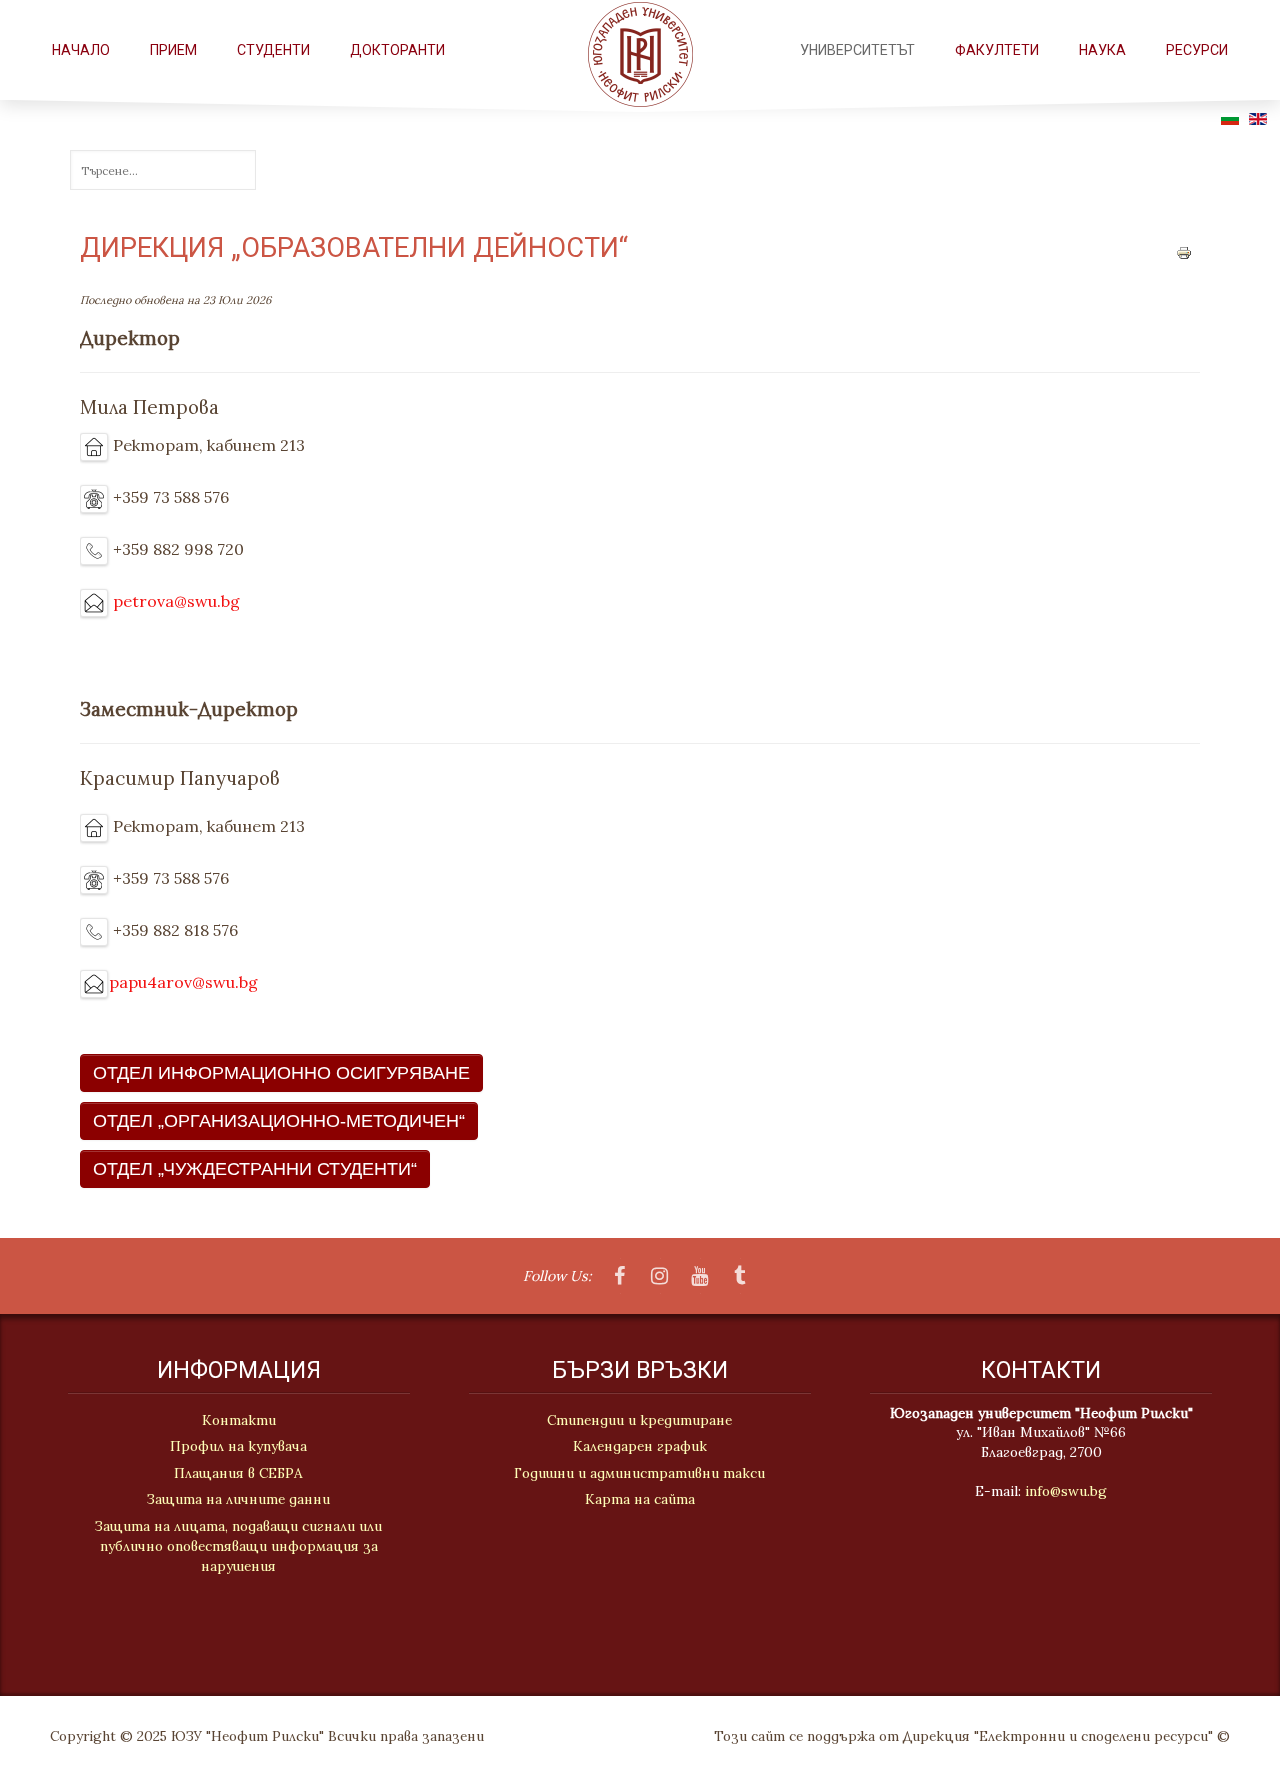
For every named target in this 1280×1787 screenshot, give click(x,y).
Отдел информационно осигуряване (281, 1073)
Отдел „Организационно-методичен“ (279, 1121)
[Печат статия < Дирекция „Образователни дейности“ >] (1184, 251)
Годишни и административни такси (639, 1473)
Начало (81, 50)
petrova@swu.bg (176, 601)
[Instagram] (660, 1277)
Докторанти (397, 50)
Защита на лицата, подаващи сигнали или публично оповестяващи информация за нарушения (238, 1546)
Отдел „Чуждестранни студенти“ (255, 1169)
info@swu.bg (1066, 1491)
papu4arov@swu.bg (183, 982)
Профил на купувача (238, 1446)
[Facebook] (620, 1277)
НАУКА (1102, 50)
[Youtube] (700, 1277)
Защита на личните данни (238, 1499)
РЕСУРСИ (1197, 50)
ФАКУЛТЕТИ (997, 50)
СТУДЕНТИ (273, 50)
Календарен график (640, 1446)
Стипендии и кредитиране (639, 1420)
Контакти (239, 1420)
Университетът (857, 50)
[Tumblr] (740, 1277)
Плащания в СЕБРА (238, 1473)
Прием (173, 50)
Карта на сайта (640, 1499)
